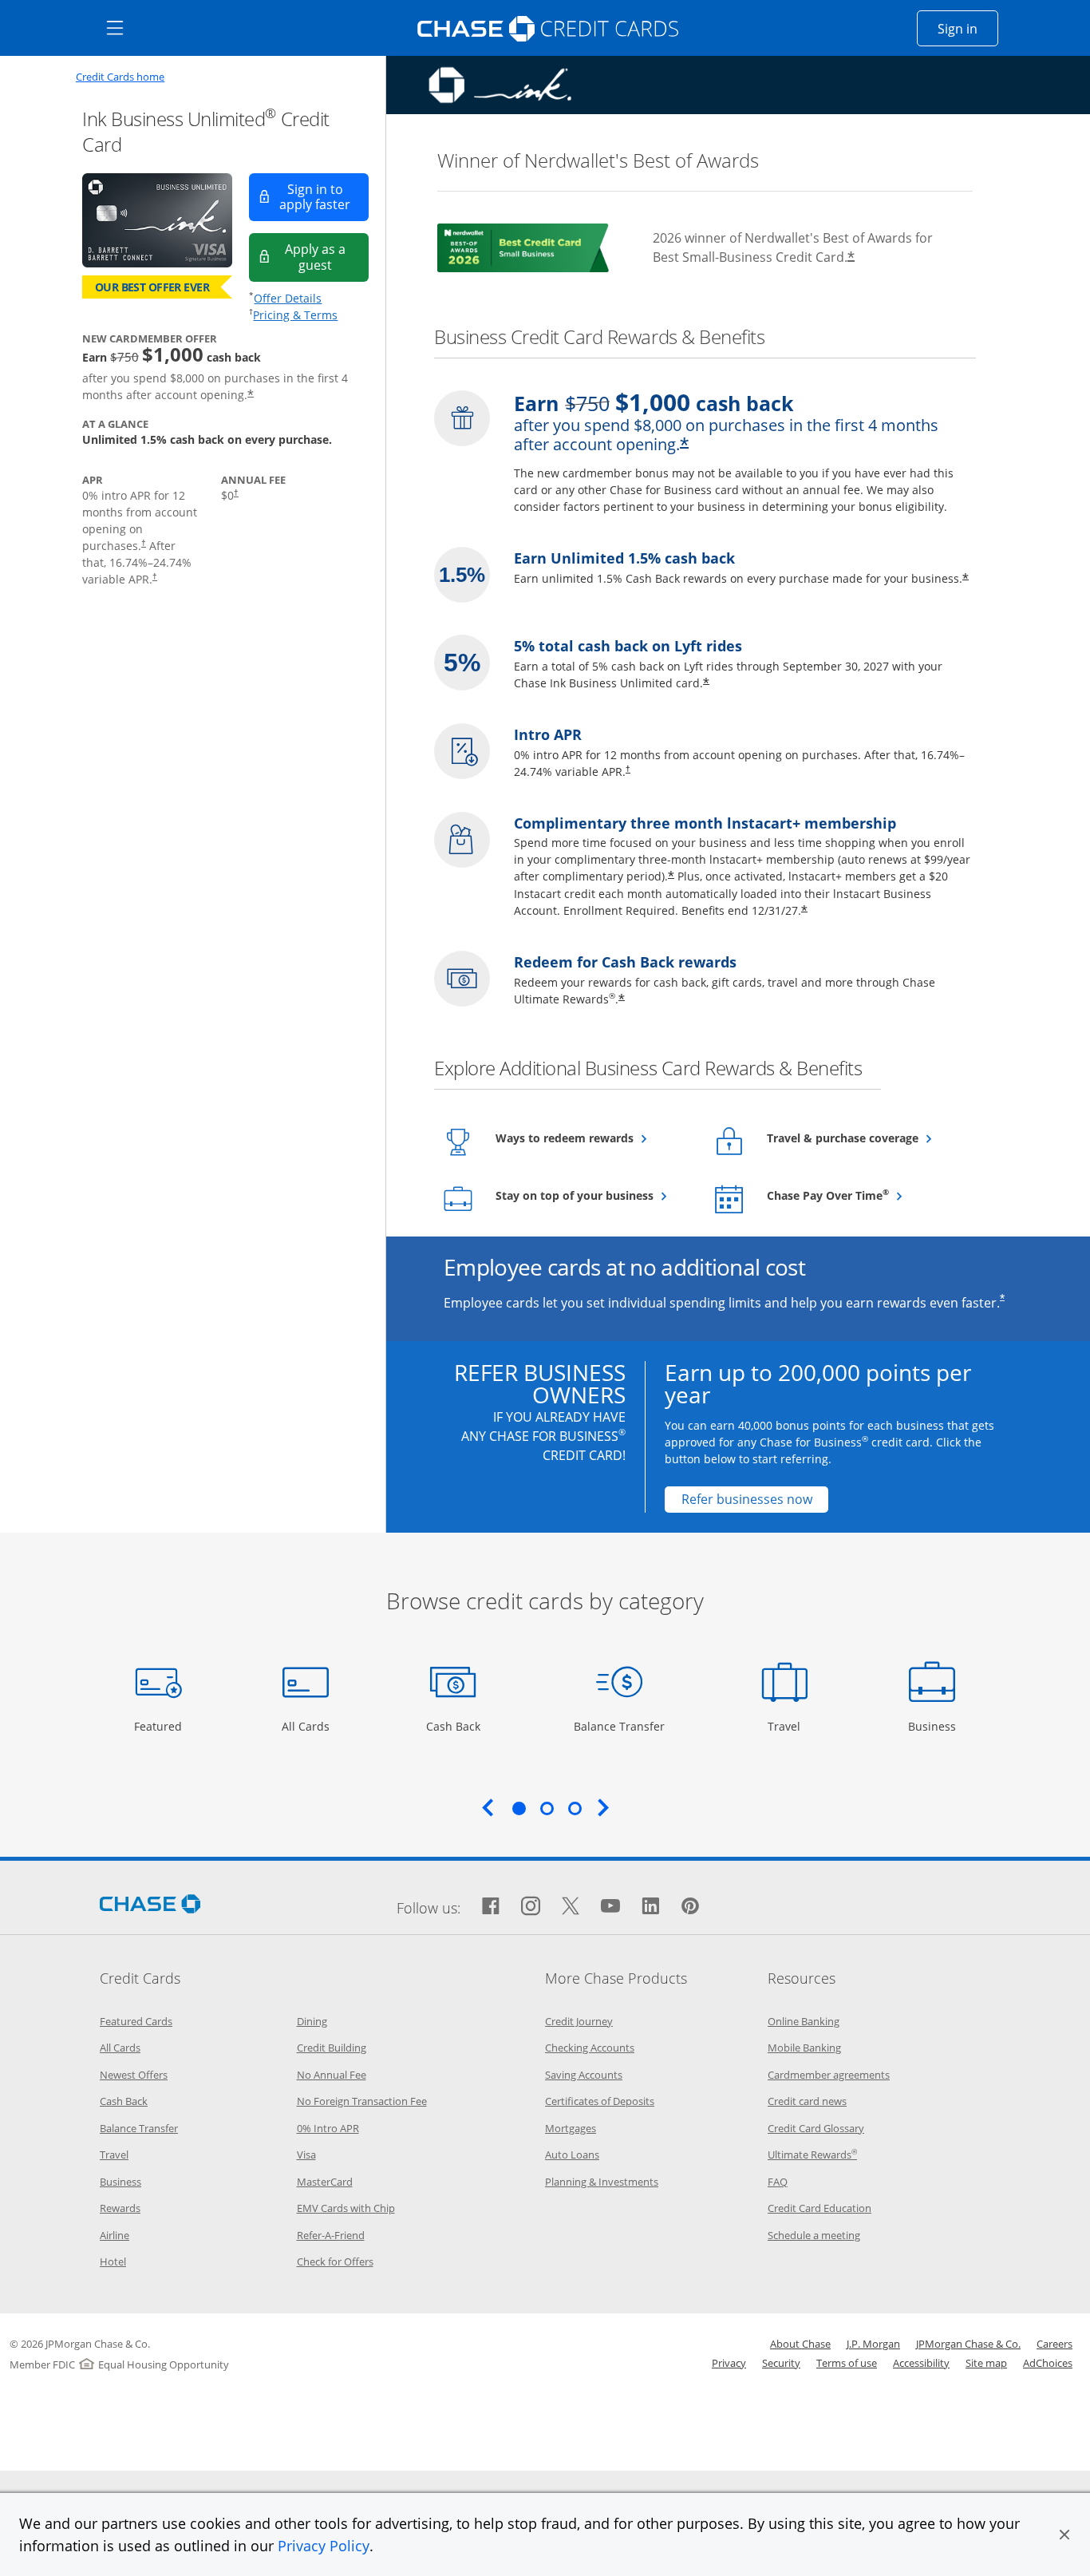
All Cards (308, 1726)
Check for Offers (335, 2261)
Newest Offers (134, 2075)
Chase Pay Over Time (864, 1195)
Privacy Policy (324, 2546)
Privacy (729, 2363)
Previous (488, 1807)
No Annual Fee (332, 2075)
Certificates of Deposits (600, 2101)
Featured (160, 1726)
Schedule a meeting (814, 2235)
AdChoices (1048, 2363)
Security (781, 2363)
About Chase (800, 2344)
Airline (115, 2235)
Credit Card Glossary (816, 2128)
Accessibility (921, 2363)
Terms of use (847, 2363)
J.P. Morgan (873, 2344)
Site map (986, 2363)
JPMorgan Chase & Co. (968, 2344)
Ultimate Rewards (812, 2155)
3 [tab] (575, 1808)
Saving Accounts (584, 2075)
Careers (1054, 2344)
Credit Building (332, 2048)
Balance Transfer (619, 1726)
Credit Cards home (120, 77)
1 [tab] (519, 1808)
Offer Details (288, 298)
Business (934, 1726)
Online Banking (804, 2021)
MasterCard (325, 2182)
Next (603, 1807)
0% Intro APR (328, 2128)
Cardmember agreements (829, 2075)
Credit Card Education (819, 2208)
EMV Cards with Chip (346, 2208)
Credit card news (807, 2101)
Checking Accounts (590, 2048)
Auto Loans (572, 2155)
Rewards (120, 2208)
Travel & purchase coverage (864, 1138)
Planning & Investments (602, 2182)
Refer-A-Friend (331, 2235)
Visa (306, 2155)
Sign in (968, 28)
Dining (312, 2021)
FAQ (778, 2182)
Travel (790, 1726)
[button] (1064, 2534)
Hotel (113, 2261)
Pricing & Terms (295, 315)
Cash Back (454, 1726)
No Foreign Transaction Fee (362, 2101)
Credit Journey (579, 2021)
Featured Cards (136, 2021)
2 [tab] (547, 1808)
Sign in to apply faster (324, 197)
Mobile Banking (804, 2048)
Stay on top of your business (592, 1195)
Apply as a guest (327, 257)
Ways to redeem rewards (592, 1138)
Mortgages (571, 2128)
